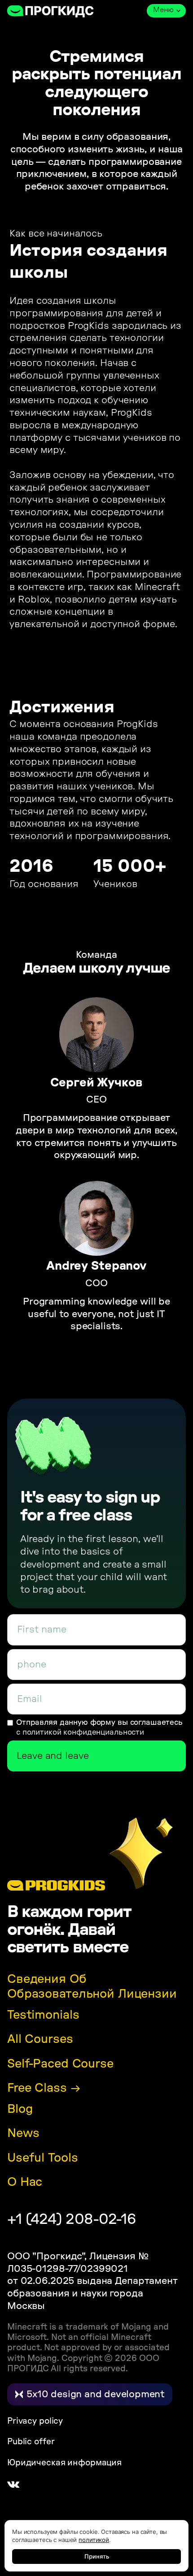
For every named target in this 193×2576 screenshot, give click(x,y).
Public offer (31, 2442)
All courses (40, 2039)
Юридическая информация (64, 2463)
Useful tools (42, 2158)
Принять (97, 2556)
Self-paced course (60, 2064)
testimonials (43, 2015)
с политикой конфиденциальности (80, 1732)
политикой (94, 2540)
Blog (20, 2109)
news (23, 2133)
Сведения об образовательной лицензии (92, 1987)
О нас (25, 2182)
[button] (166, 11)
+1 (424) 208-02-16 (72, 2219)
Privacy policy (35, 2421)
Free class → (44, 2088)
